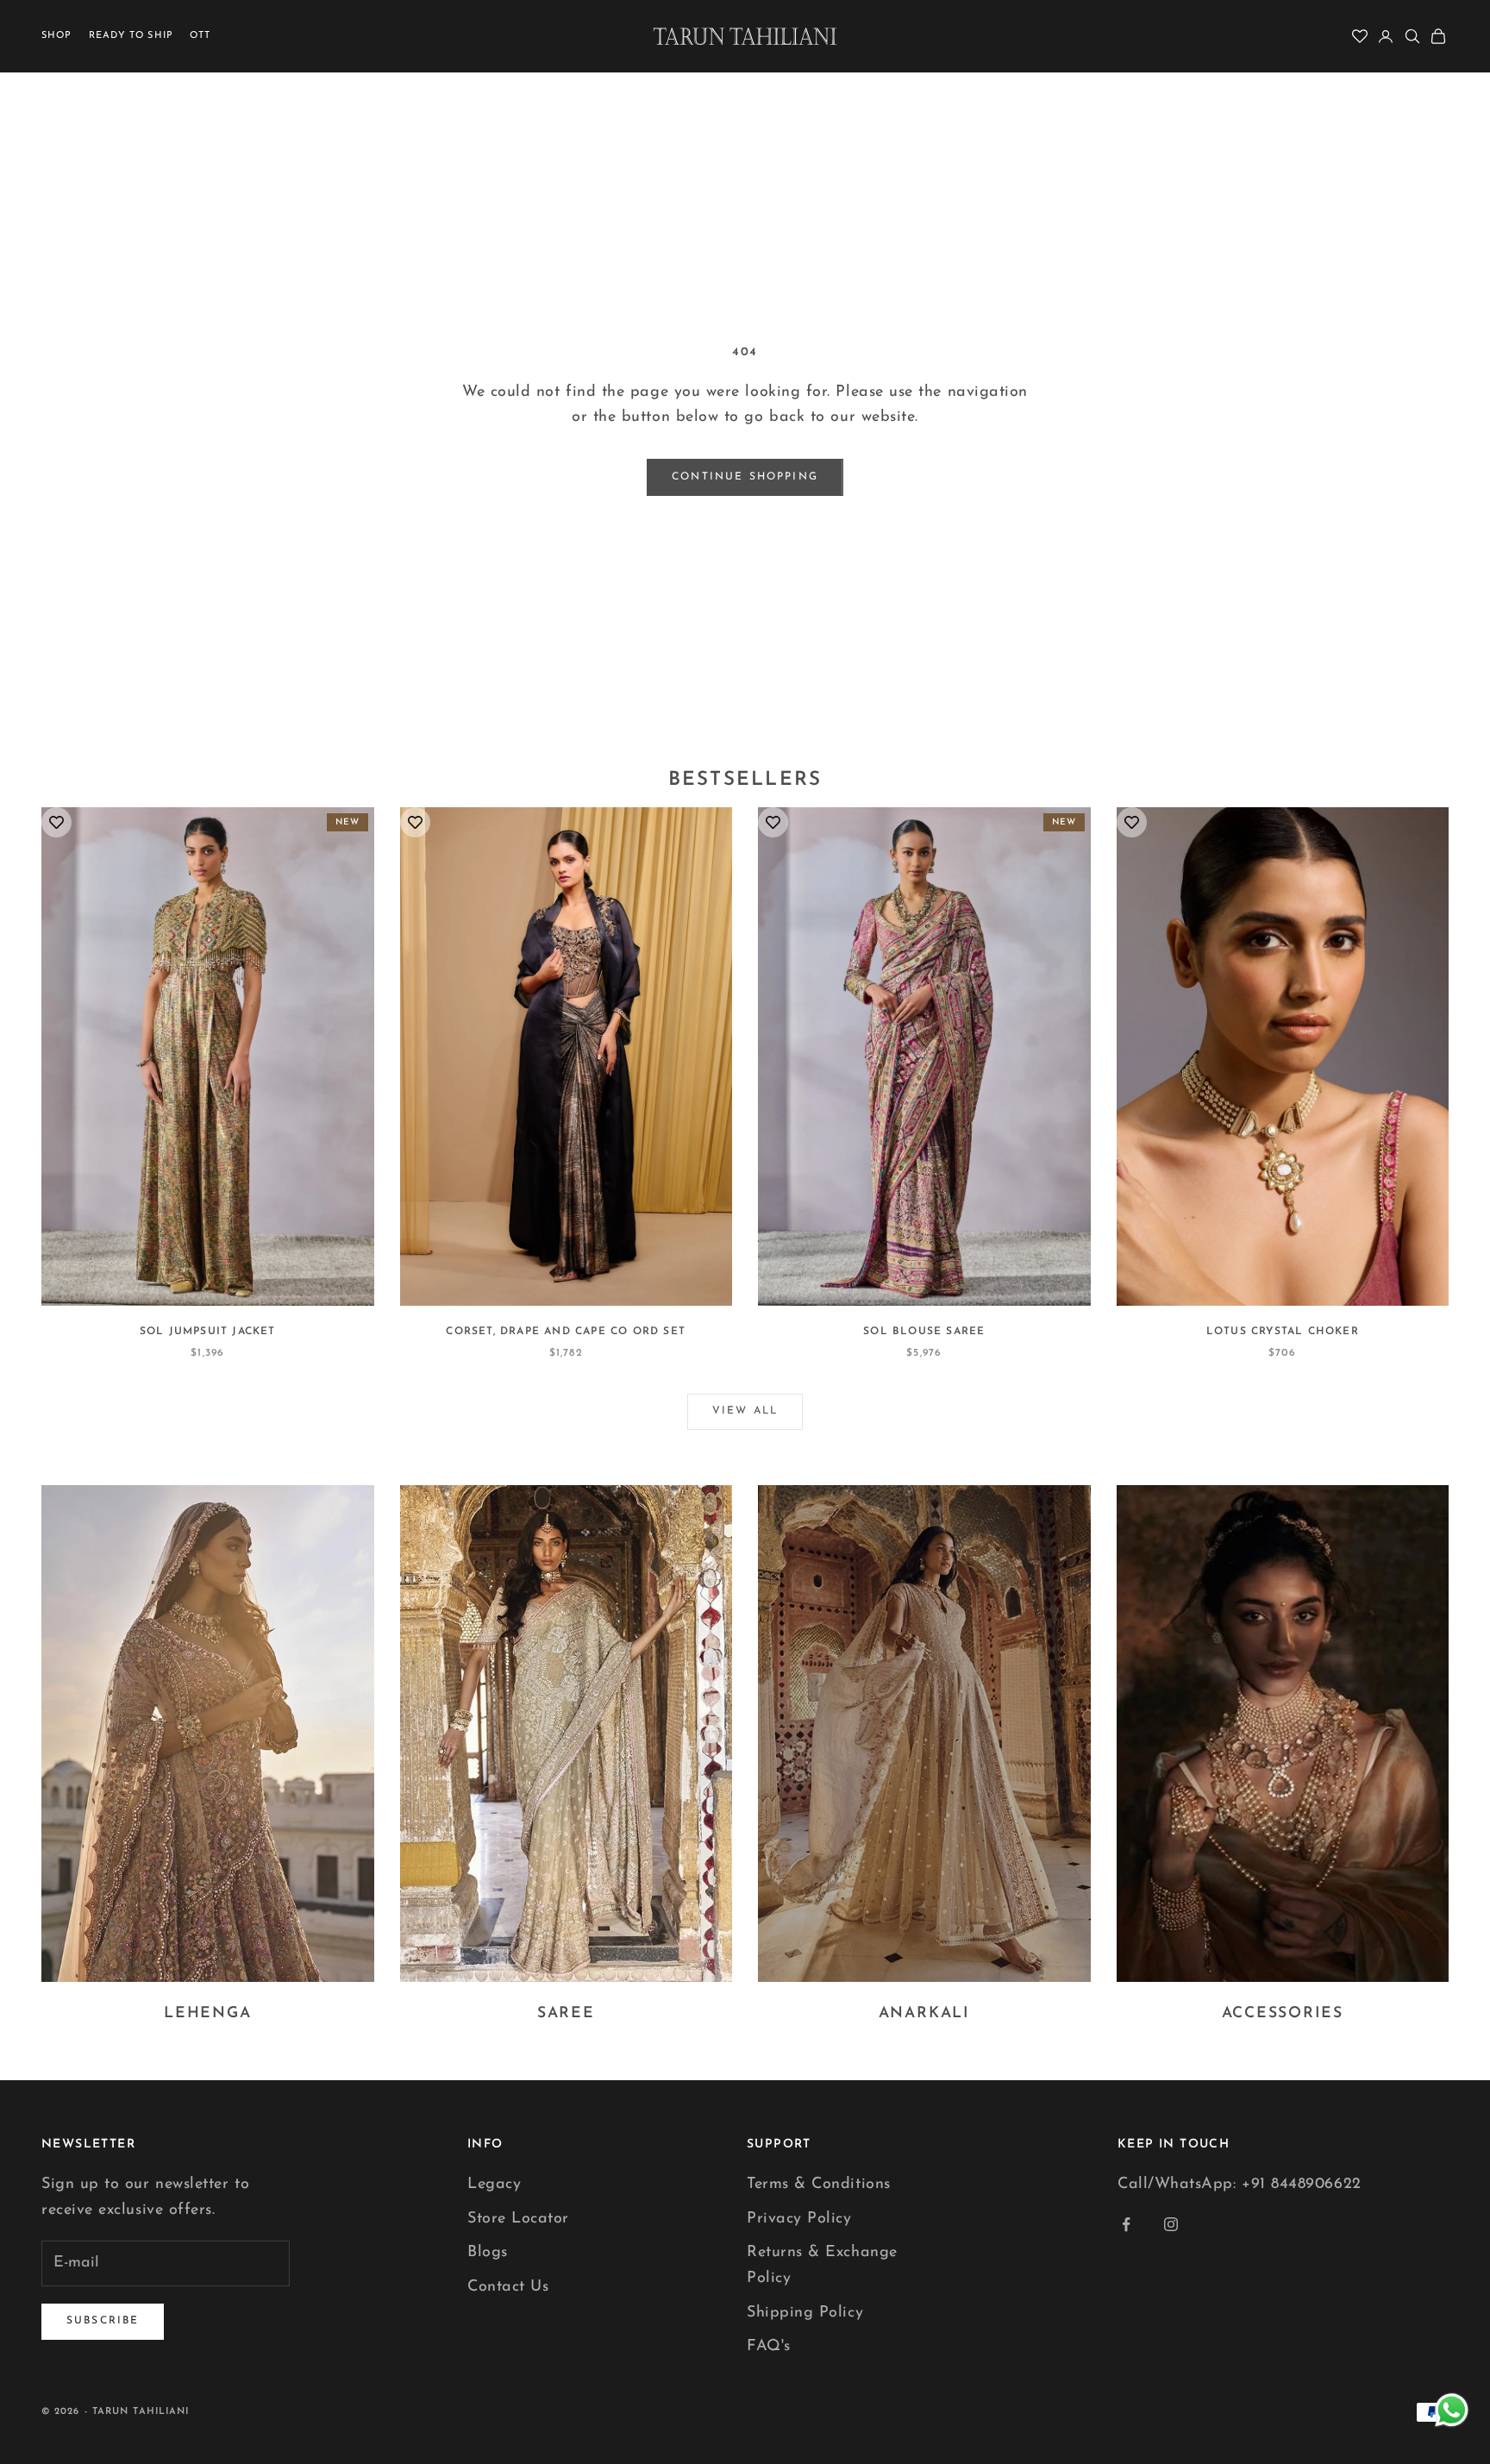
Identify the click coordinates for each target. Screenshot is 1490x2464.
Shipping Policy (805, 2313)
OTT (200, 36)
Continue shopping (745, 477)
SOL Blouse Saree (924, 1332)
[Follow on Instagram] (1171, 2224)
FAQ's (769, 2347)
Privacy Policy (799, 2219)
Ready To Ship (131, 36)
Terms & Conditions (819, 2185)
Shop (56, 36)
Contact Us (508, 2287)
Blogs (488, 2253)
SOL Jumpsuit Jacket (208, 1332)
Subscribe (103, 2321)
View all (745, 1411)
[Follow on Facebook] (1126, 2224)
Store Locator (518, 2219)
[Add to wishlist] (56, 822)
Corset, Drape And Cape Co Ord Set (566, 1332)
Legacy (494, 2185)
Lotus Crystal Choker (1283, 1332)
